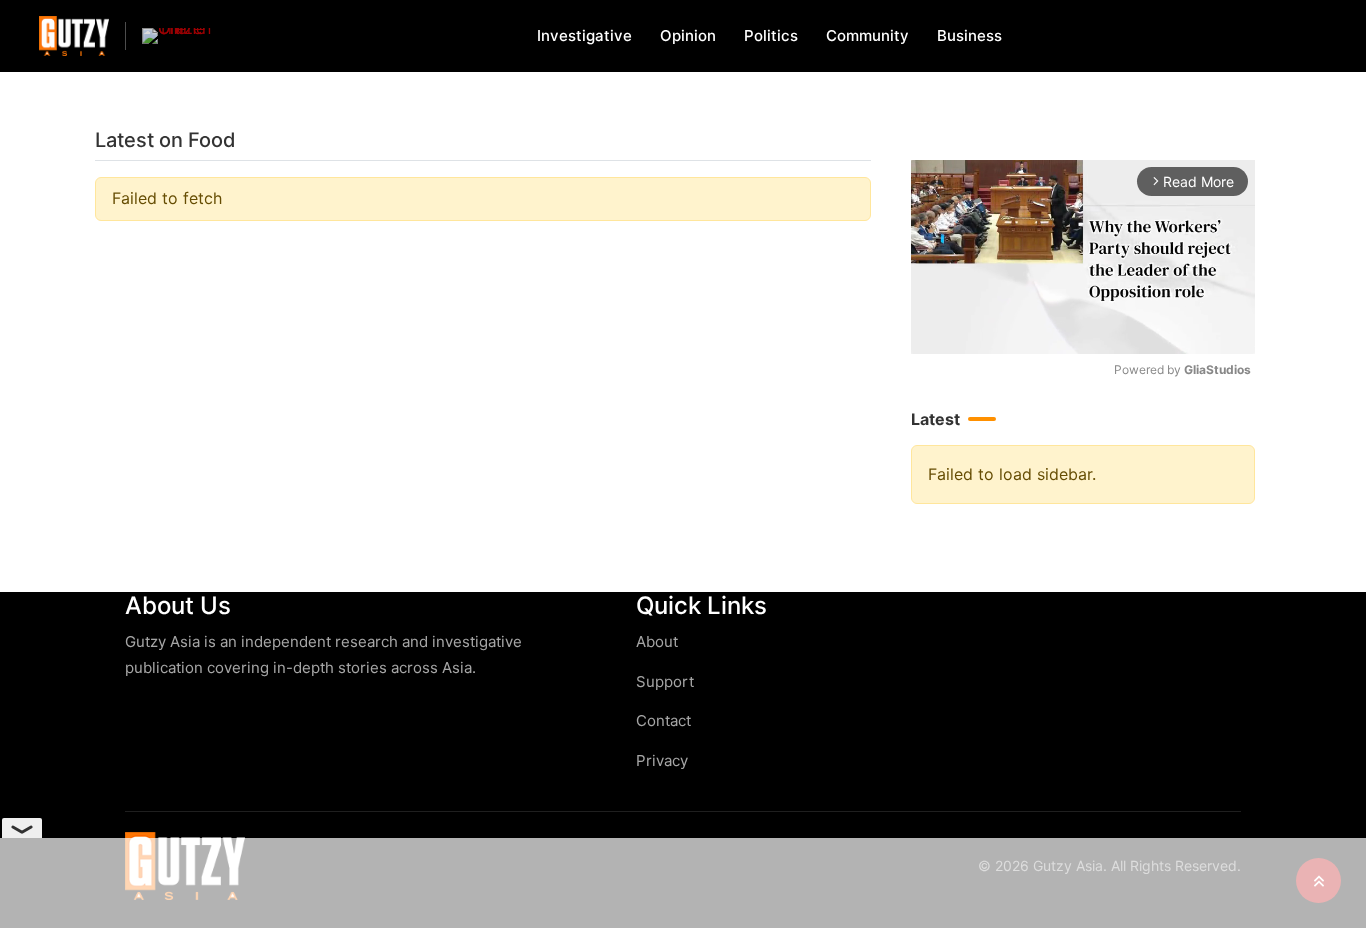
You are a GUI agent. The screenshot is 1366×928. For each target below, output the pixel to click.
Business (969, 35)
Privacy (662, 760)
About (657, 641)
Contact (663, 720)
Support (665, 681)
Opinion (688, 35)
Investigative (584, 35)
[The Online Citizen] (177, 36)
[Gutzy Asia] (74, 35)
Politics (771, 35)
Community (867, 35)
